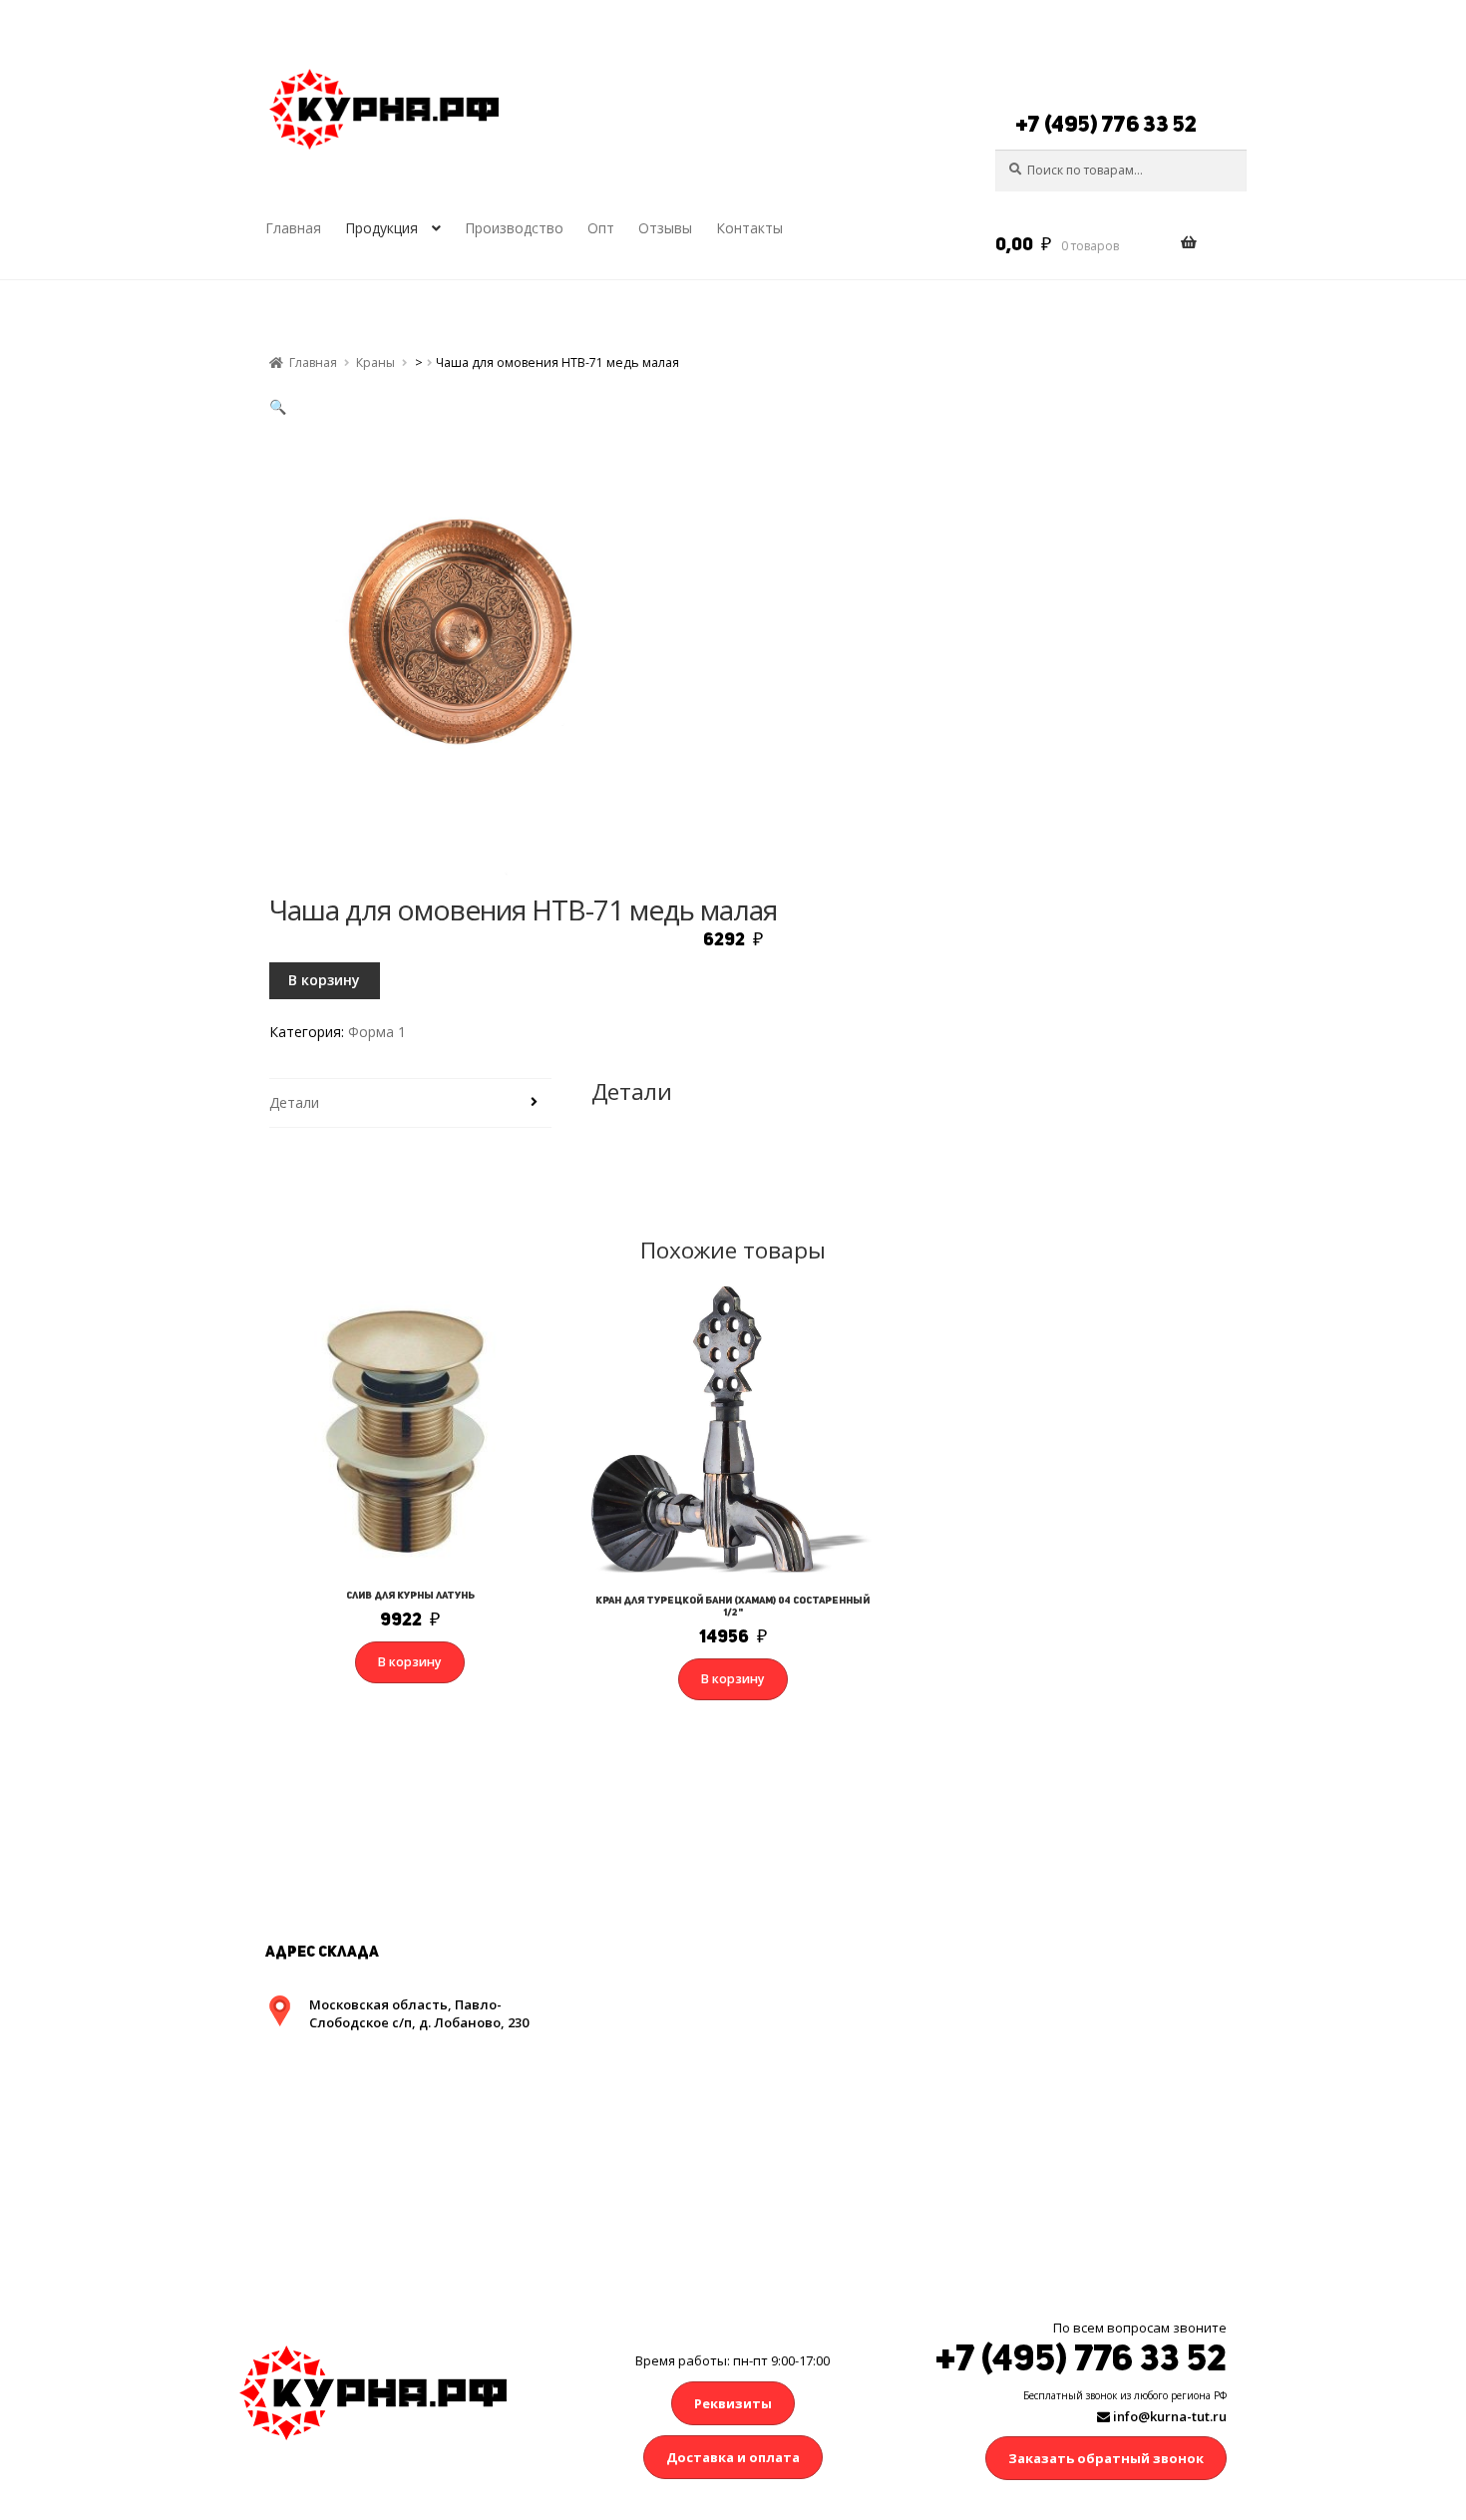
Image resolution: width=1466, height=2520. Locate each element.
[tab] (410, 1103)
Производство (514, 228)
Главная (293, 228)
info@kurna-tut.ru (1168, 2416)
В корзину (324, 980)
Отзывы (665, 228)
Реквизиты (733, 2403)
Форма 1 (377, 1032)
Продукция (381, 228)
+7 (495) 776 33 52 (1106, 124)
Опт (601, 228)
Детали (294, 1102)
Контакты (749, 228)
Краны (375, 362)
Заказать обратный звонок (1106, 2458)
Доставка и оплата (733, 2457)
